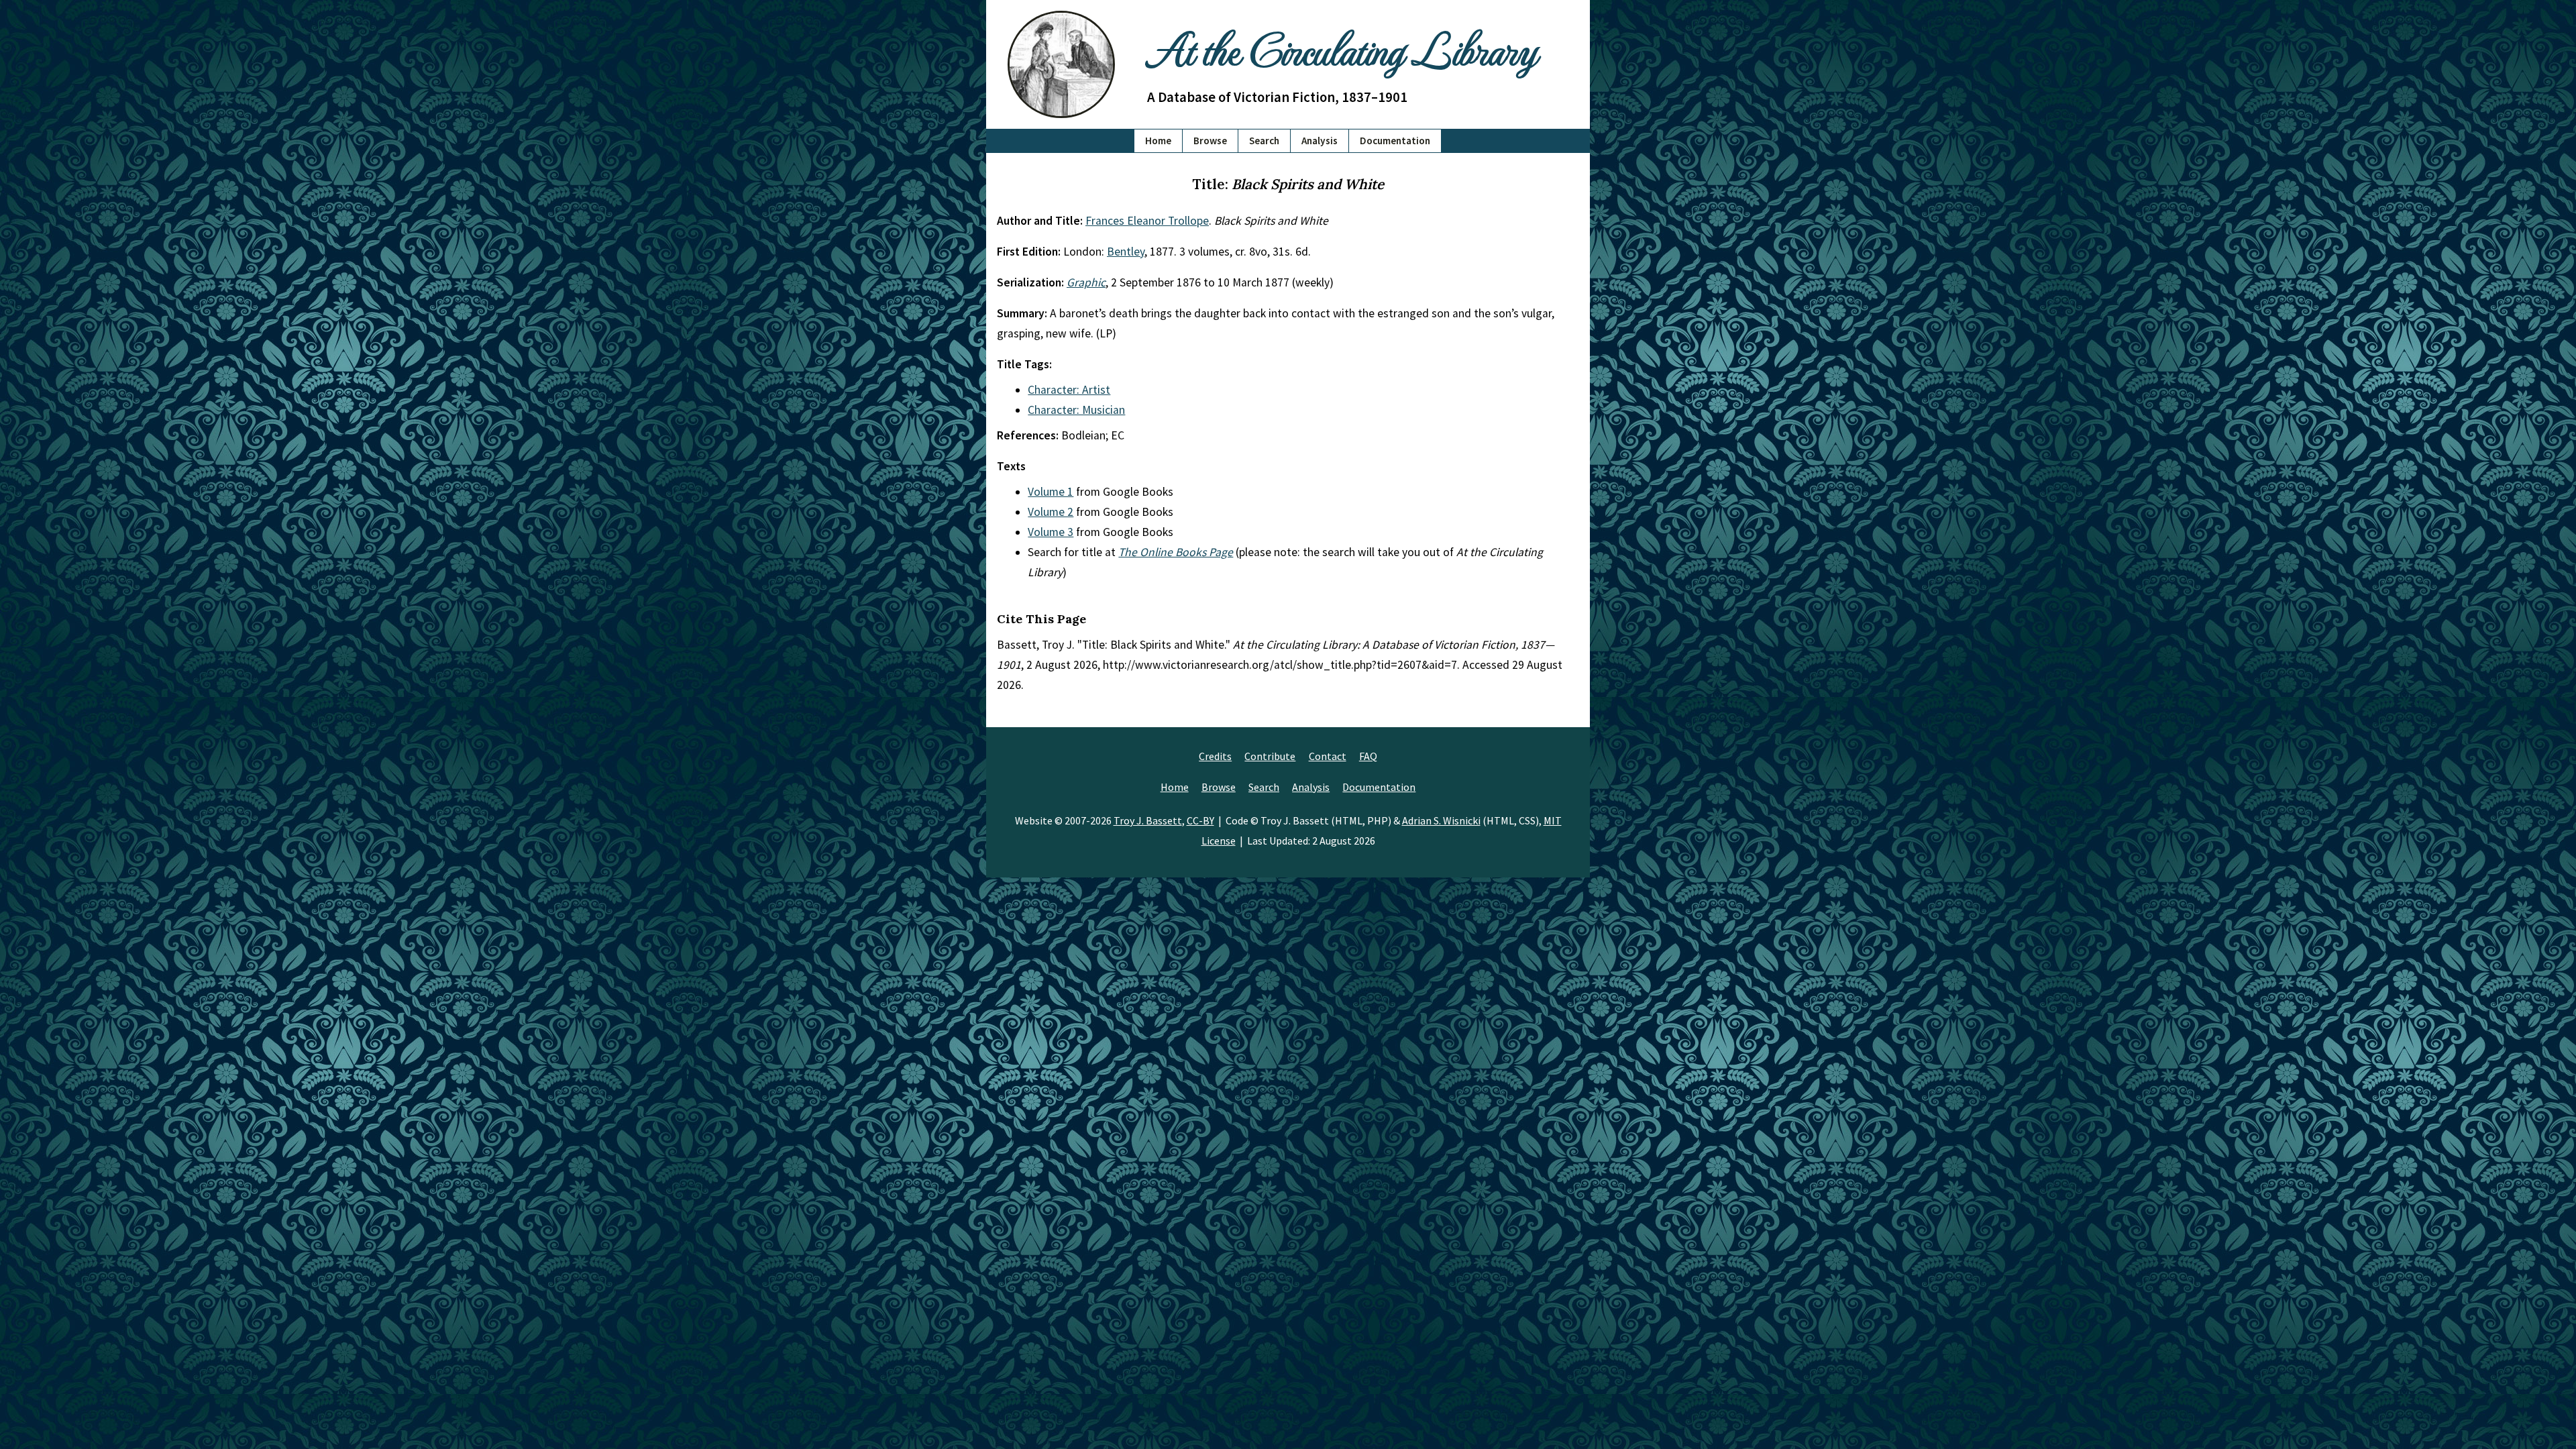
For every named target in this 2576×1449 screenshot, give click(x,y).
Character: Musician (1076, 410)
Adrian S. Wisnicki (1441, 820)
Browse (1210, 141)
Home (1158, 141)
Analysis (1320, 141)
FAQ (1368, 756)
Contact (1328, 756)
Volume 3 (1051, 532)
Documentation (1395, 141)
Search (1264, 141)
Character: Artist (1069, 390)
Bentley (1126, 252)
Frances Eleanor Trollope (1147, 221)
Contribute (1270, 756)
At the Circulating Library (1342, 48)
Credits (1215, 756)
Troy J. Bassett (1148, 820)
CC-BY (1200, 820)
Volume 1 (1051, 492)
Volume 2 (1051, 512)
